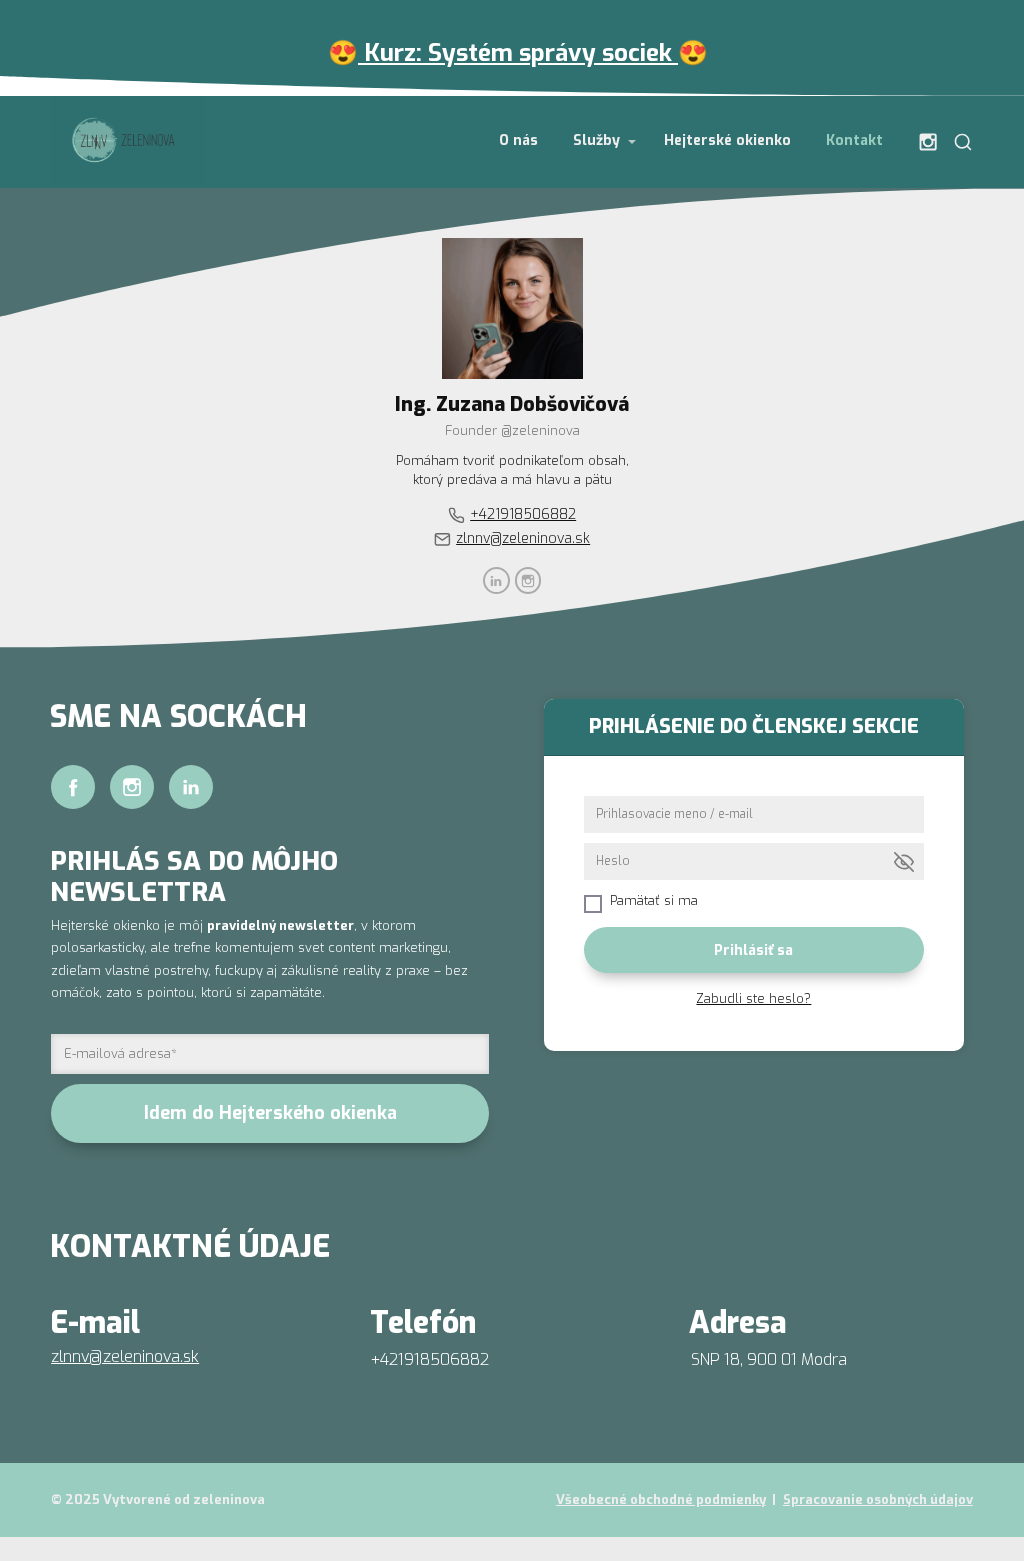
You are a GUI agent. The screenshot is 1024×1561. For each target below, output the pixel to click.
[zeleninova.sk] (128, 142)
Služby (596, 140)
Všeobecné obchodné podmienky (661, 1499)
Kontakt (854, 140)
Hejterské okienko (727, 140)
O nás (518, 140)
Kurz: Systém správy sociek (518, 53)
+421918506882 (523, 513)
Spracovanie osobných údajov (878, 1499)
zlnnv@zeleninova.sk (523, 537)
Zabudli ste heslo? (753, 998)
